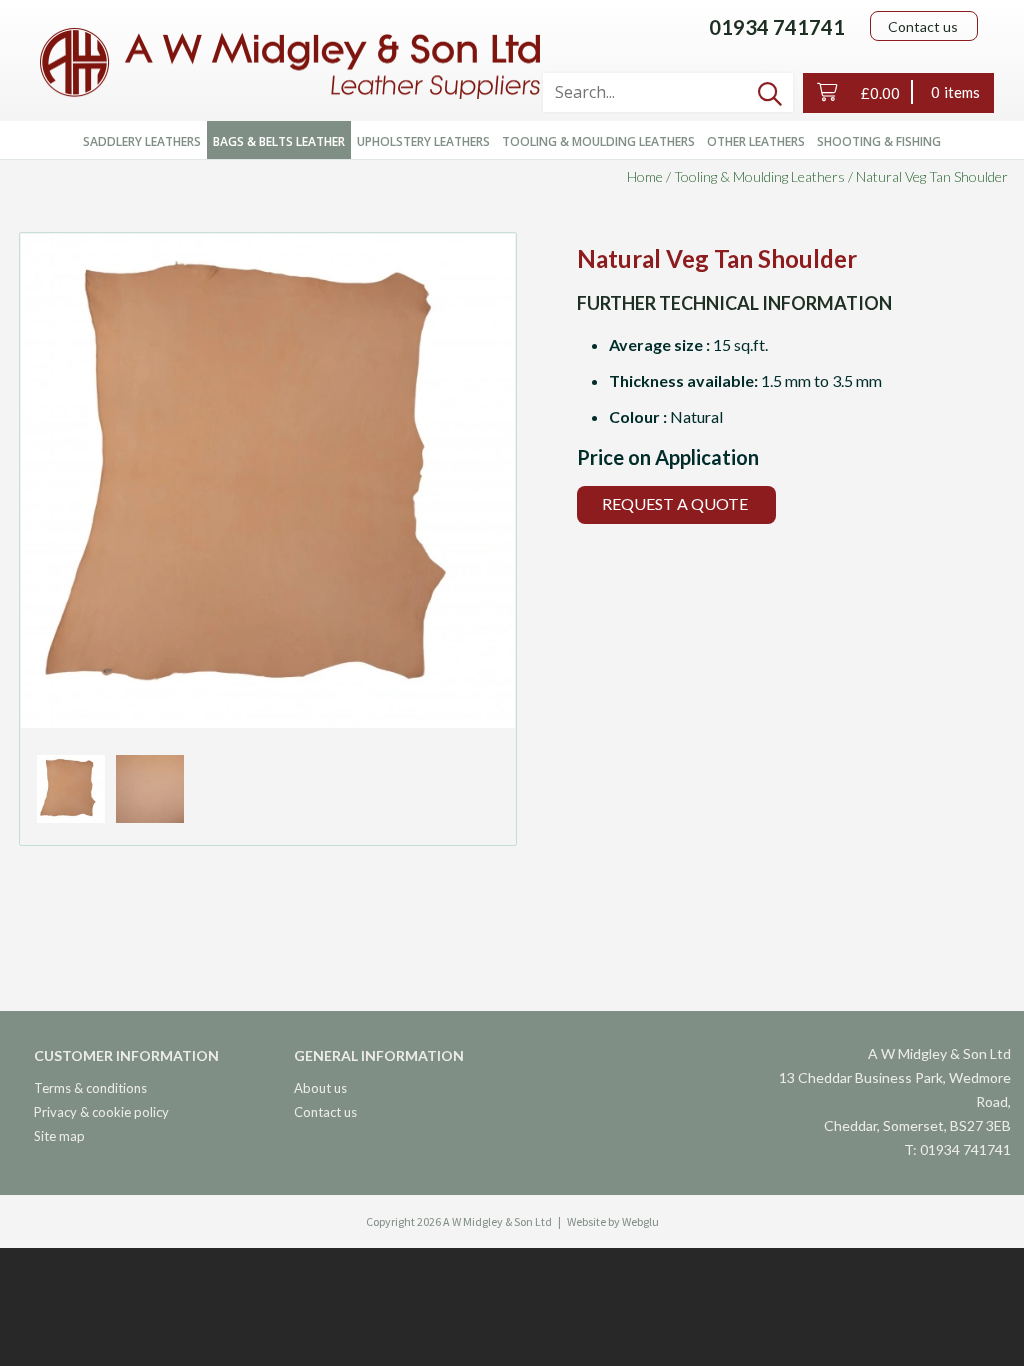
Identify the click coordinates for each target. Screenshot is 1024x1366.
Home (645, 176)
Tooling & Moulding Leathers (598, 141)
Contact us (923, 26)
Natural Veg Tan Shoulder (932, 176)
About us (320, 1088)
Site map (59, 1136)
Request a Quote (675, 503)
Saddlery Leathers (142, 141)
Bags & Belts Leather (279, 141)
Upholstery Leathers (423, 141)
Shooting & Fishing (879, 141)
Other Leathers (756, 141)
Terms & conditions (90, 1088)
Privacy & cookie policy (101, 1112)
